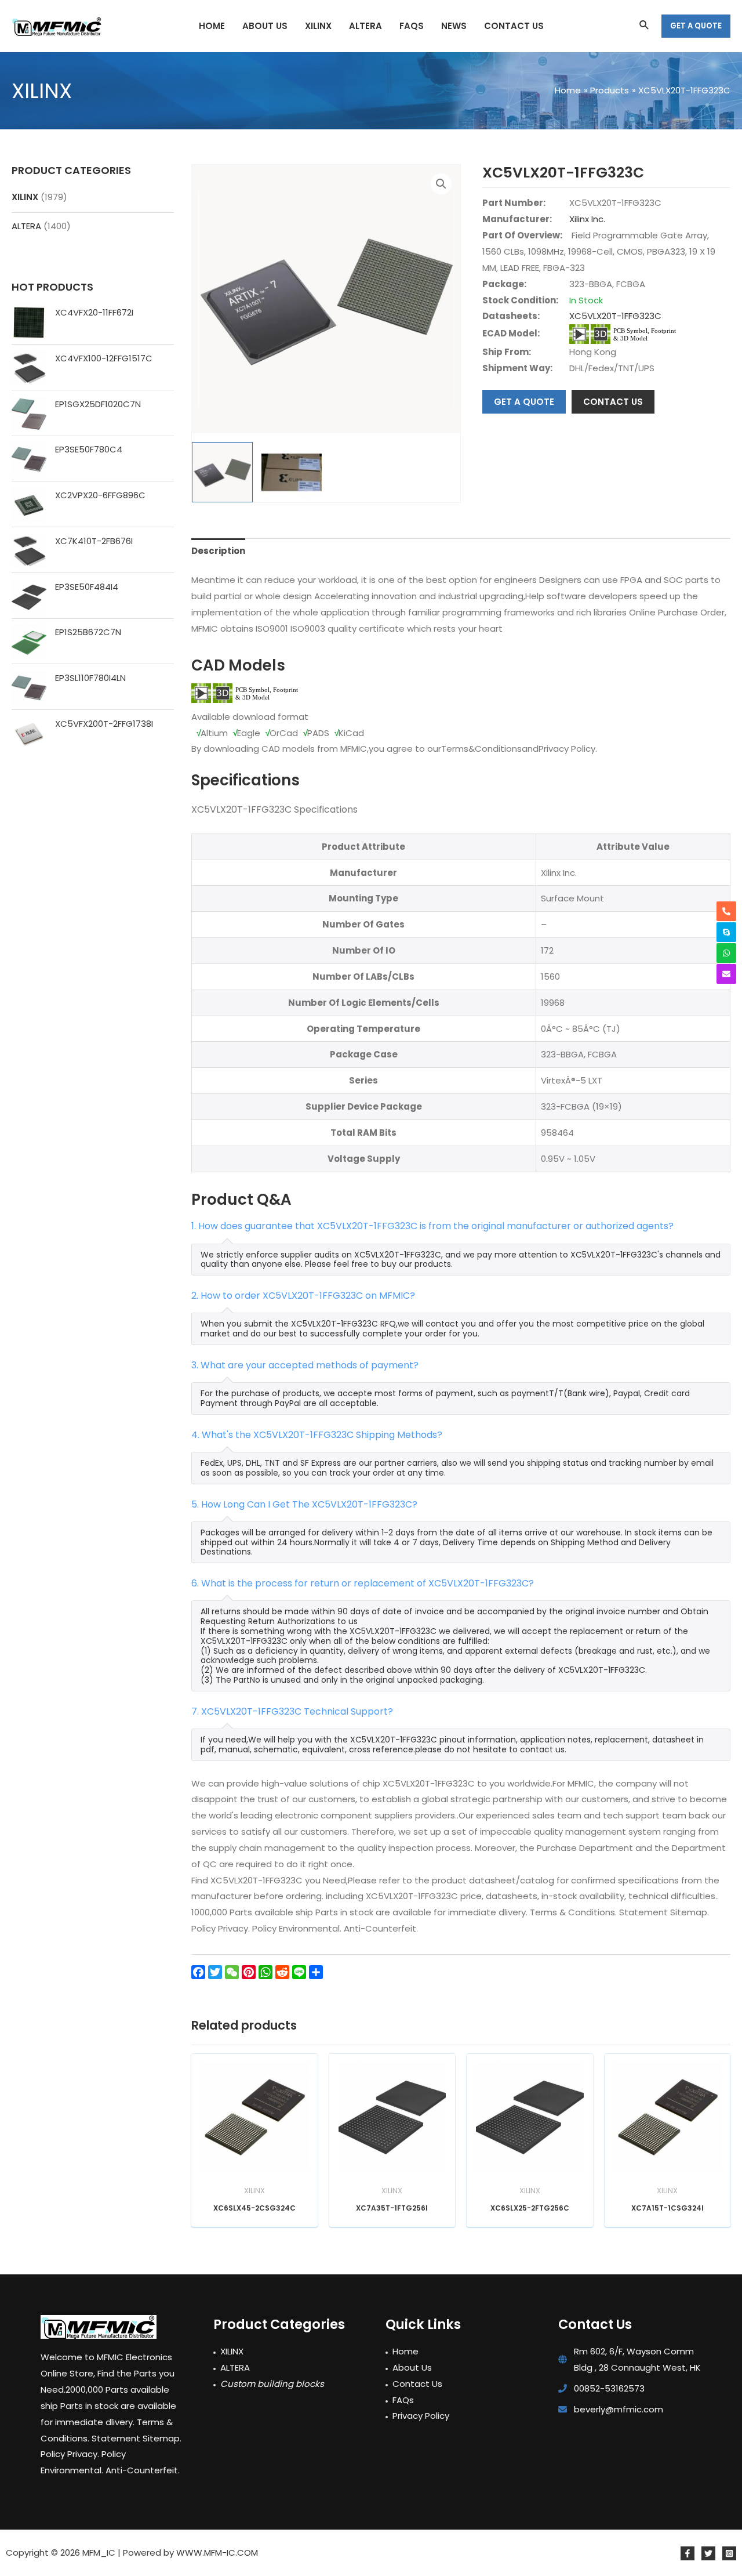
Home (405, 2351)
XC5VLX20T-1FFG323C (615, 316)
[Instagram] (729, 2553)
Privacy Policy (421, 2416)
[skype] (726, 932)
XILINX (25, 197)
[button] (441, 184)
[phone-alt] (726, 911)
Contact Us (417, 2384)
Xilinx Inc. (587, 219)
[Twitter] (708, 2553)
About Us (412, 2367)
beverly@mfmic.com (619, 2409)
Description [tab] (218, 551)
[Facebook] (688, 2553)
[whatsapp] (726, 953)
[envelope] (726, 974)
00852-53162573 (609, 2388)
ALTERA (26, 226)
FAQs (403, 2400)
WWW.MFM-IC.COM (217, 2553)
